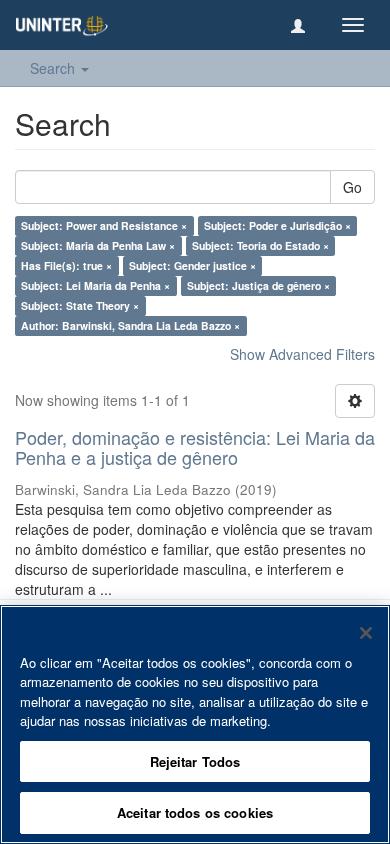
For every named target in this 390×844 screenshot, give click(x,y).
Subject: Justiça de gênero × (258, 285)
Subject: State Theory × (80, 305)
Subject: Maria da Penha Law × (98, 245)
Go (352, 187)
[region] (195, 724)
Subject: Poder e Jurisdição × (277, 225)
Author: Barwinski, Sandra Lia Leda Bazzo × (130, 325)
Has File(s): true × (66, 265)
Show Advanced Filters (302, 354)
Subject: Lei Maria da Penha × (95, 285)
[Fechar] (366, 633)
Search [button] (54, 68)
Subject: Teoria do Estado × (260, 245)
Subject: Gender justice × (192, 265)
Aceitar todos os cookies (195, 812)
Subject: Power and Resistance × (104, 225)
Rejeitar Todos (195, 761)
